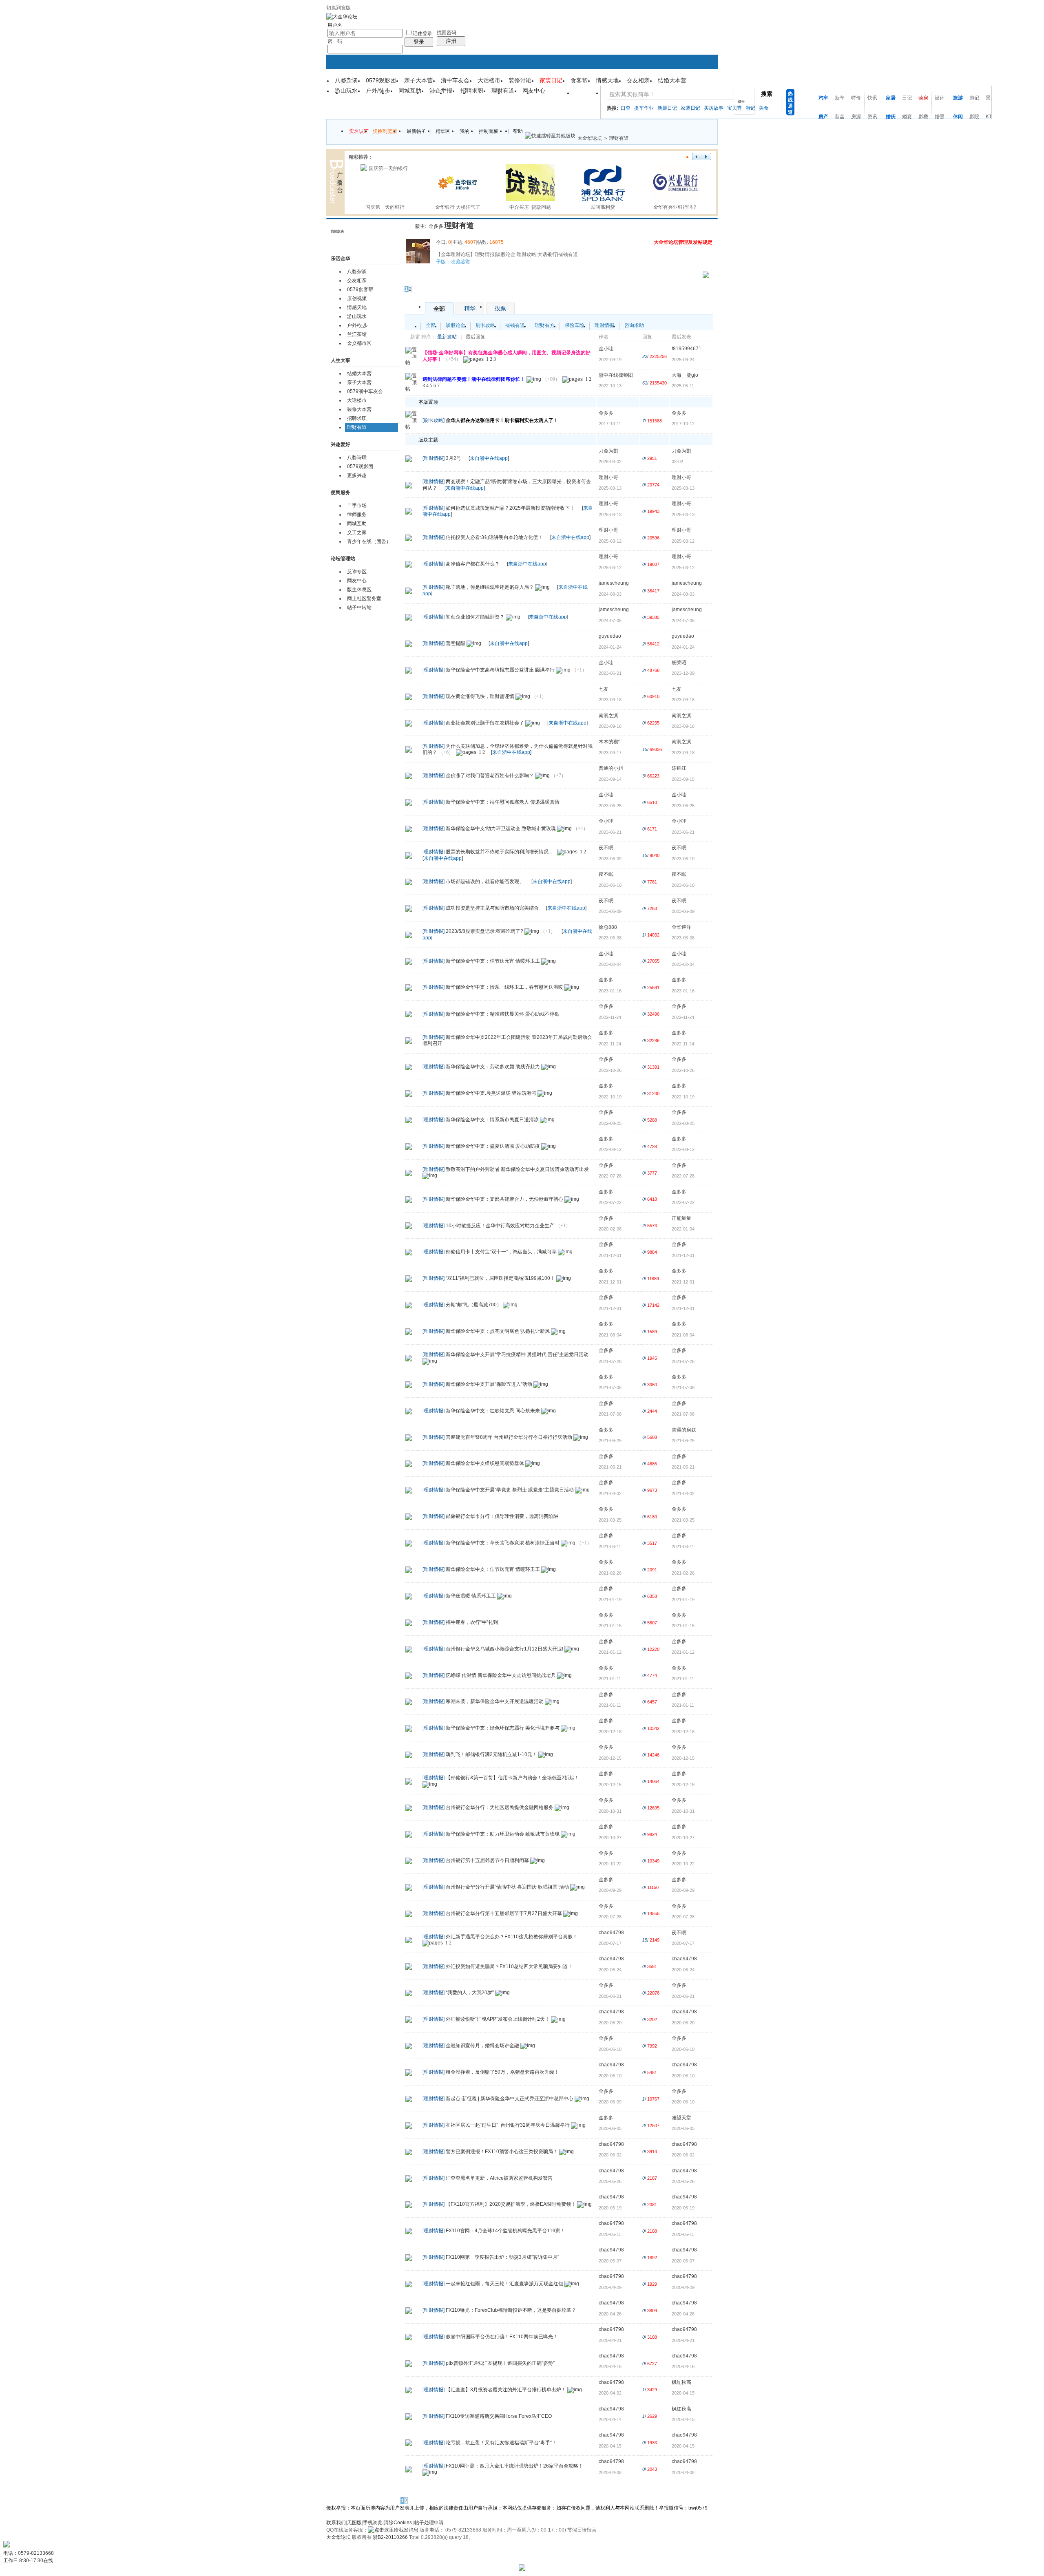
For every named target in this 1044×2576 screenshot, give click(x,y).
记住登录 (422, 33)
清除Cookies (398, 2523)
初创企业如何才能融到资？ (475, 617)
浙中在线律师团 (616, 375)
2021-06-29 (683, 1440)
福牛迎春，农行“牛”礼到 (472, 1622)
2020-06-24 (683, 1970)
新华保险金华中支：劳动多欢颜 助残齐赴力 (493, 1067)
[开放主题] (409, 458)
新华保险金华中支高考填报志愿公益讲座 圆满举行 (500, 670)
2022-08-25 (683, 1123)
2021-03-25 (683, 1520)
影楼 (923, 117)
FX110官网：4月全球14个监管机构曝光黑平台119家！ (505, 2231)
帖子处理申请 (429, 2523)
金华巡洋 (681, 927)
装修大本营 (359, 409)
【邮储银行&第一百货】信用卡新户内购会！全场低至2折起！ (512, 1778)
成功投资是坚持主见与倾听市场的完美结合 (492, 908)
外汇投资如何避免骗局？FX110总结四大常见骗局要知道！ (509, 1966)
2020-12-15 (683, 1758)
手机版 (519, 96)
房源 (856, 117)
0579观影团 (381, 80)
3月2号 (453, 458)
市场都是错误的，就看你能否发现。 (485, 881)
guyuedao (610, 636)
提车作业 (644, 108)
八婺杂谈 (346, 80)
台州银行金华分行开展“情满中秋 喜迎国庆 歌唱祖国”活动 (507, 1887)
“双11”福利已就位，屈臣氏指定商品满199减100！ (500, 1278)
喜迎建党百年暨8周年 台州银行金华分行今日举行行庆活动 (509, 1437)
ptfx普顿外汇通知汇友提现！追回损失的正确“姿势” (500, 2363)
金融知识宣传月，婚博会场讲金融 (482, 2046)
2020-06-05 (683, 2128)
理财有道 (503, 91)
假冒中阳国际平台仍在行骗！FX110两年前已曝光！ (502, 2337)
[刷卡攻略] (434, 420)
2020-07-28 (683, 1917)
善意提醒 (456, 643)
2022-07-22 (683, 1202)
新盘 (840, 117)
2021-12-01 (683, 1255)
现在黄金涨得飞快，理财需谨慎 (480, 696)
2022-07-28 (683, 1176)
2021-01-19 (683, 1600)
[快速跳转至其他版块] (550, 136)
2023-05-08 (683, 938)
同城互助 (410, 91)
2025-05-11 (683, 386)
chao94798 (611, 1933)
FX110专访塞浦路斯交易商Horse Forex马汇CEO (499, 2416)
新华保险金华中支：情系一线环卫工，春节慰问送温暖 (504, 988)
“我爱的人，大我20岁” (470, 1993)
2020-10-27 (683, 1838)
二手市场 (357, 506)
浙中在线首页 (365, 96)
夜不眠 (606, 848)
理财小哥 (608, 477)
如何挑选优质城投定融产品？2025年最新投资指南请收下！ (510, 508)
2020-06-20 (683, 2023)
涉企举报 (441, 91)
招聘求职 (472, 91)
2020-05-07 (683, 2261)
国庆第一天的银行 (385, 207)
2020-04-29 (683, 2287)
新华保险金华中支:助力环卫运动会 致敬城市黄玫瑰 (501, 828)
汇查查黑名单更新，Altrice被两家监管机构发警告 (499, 2178)
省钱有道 (515, 325)
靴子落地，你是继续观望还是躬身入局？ (490, 587)
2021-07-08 (683, 1387)
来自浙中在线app (489, 458)
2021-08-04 (683, 1335)
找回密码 (447, 33)
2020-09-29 (683, 1890)
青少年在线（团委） (369, 541)
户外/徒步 (378, 91)
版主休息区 (359, 590)
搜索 (767, 94)
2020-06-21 (683, 1996)
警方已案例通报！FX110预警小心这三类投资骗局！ (502, 2152)
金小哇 (606, 349)
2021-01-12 (683, 1652)
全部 (439, 309)
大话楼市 (489, 80)
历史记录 (393, 232)
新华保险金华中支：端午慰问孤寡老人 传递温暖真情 (503, 802)
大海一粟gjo (685, 375)
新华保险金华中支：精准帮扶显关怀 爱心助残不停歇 (503, 1014)
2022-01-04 (683, 1229)
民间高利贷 (603, 207)
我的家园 (487, 96)
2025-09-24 (683, 360)
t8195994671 (687, 349)
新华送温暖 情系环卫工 (471, 1596)
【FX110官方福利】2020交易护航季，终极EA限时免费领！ (511, 2205)
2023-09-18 (683, 700)
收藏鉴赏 (460, 262)
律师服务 (357, 515)
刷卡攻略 (485, 325)
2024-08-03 (683, 594)
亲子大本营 (418, 80)
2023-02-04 (683, 964)
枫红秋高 (681, 2382)
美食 (764, 108)
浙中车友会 (455, 80)
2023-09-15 (683, 779)
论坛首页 (406, 96)
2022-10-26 (683, 1070)
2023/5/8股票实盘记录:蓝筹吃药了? (484, 931)
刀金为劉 (608, 451)
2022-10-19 (683, 1097)
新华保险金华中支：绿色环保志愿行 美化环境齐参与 (503, 1728)
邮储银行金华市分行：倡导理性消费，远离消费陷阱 (502, 1516)
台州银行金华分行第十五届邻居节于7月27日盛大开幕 (504, 1913)
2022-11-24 (683, 1017)
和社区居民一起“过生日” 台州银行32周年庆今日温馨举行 (508, 2125)
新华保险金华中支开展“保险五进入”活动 (489, 1384)
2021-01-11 (683, 1679)
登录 (419, 42)
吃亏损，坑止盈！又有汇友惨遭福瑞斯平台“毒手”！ (501, 2443)
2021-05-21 (683, 1467)
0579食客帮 (360, 289)
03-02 (677, 462)
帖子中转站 (359, 608)
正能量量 (681, 1218)
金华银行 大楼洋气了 (458, 207)
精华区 (443, 131)
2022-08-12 (683, 1149)
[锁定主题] (409, 537)
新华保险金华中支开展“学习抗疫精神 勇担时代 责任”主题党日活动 (517, 1354)
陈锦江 (679, 768)
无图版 (354, 2523)
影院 (974, 117)
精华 (470, 308)
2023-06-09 (683, 911)
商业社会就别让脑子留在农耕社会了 (485, 723)
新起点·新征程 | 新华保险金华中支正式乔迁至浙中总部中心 (510, 2099)
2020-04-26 (683, 2314)
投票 (500, 308)
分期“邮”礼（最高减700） (474, 1305)
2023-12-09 (683, 673)
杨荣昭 (679, 663)
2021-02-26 (683, 1573)
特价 (856, 98)
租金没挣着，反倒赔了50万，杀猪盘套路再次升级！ (502, 2072)
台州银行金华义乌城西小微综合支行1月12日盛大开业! (504, 1649)
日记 (907, 98)
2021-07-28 (683, 1361)
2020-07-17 (683, 1943)
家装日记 (690, 108)
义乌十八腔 (553, 96)
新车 (840, 98)
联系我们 (336, 2523)
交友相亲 (638, 80)
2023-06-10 (683, 859)
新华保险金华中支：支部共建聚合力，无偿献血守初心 (504, 1199)
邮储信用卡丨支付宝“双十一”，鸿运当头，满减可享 (501, 1252)
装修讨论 (520, 80)
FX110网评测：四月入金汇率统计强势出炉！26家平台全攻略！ (514, 2466)
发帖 (410, 278)
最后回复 (476, 337)
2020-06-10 (683, 2049)
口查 (626, 108)
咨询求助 (634, 325)
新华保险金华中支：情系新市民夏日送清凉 (492, 1120)
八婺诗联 (357, 457)
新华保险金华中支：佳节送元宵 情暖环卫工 (493, 961)
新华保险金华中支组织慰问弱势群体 (485, 1464)
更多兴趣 (357, 475)
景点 (991, 98)
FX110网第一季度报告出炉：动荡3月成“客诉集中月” (502, 2257)
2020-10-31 (683, 1811)
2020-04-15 (683, 2393)
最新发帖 (447, 337)
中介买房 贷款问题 (530, 207)
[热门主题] (409, 749)
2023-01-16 (683, 991)
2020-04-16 (683, 2366)
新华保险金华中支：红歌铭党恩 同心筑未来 (493, 1411)
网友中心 (534, 91)
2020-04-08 (683, 2472)
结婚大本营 (672, 80)
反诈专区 (357, 572)
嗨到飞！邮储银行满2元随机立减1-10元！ (491, 1754)
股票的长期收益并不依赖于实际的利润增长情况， (500, 852)
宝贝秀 (734, 108)
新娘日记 (667, 108)
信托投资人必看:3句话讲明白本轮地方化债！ (494, 537)
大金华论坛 (590, 138)
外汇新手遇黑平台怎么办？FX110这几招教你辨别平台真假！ (512, 1937)
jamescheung (614, 583)
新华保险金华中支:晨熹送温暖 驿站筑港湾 (491, 1093)
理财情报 (604, 325)
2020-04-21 (683, 2340)
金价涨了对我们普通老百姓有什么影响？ (490, 775)
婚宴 (907, 117)
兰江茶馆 (357, 334)
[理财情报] (434, 458)
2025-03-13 (683, 488)
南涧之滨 (608, 716)
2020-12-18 (683, 1732)
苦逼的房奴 (684, 1430)
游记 (750, 108)
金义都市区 (359, 343)
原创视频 (357, 298)
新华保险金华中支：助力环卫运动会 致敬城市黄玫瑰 (503, 1834)
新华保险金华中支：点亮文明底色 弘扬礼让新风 (498, 1331)
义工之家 (357, 532)
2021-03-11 (683, 1546)
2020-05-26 (683, 2181)
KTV (990, 117)
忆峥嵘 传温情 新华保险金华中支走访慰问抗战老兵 (501, 1675)
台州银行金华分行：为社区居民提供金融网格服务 (500, 1807)
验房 (923, 98)
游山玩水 (346, 91)
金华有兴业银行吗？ (675, 207)
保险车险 (575, 325)
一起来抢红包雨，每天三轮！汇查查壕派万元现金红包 (504, 2284)
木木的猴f (609, 742)
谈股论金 (456, 325)
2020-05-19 (683, 2208)
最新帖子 (416, 131)
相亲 (458, 96)
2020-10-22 (683, 1864)
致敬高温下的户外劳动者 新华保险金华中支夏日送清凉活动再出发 (517, 1169)
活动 (435, 96)
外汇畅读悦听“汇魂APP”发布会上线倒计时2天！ (498, 2019)
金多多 (436, 226)
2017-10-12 (683, 424)
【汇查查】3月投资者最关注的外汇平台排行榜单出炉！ (506, 2390)
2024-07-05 (683, 621)
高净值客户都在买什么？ (473, 564)
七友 (604, 689)
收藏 (408, 225)
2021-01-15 (683, 1626)
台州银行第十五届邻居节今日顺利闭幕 (487, 1860)
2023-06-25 (683, 806)
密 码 (335, 41)
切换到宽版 (338, 8)
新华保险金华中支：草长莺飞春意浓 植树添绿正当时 (503, 1543)
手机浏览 (373, 2523)
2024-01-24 (683, 647)
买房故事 (714, 108)
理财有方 (545, 325)
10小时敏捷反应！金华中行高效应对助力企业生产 (500, 1226)
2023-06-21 (683, 832)
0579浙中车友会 (365, 391)
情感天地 (607, 80)
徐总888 (608, 927)
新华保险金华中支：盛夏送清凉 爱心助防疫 (493, 1146)
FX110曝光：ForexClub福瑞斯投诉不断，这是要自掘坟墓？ (511, 2310)
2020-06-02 (683, 2155)
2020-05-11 (683, 2234)
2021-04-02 (683, 1493)
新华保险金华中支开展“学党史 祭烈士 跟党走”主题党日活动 (510, 1490)
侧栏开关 (402, 225)
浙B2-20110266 (390, 2537)
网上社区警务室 (364, 599)
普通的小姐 (611, 768)
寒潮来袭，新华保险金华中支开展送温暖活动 (495, 1702)
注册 (451, 41)
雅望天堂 (681, 2118)
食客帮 (579, 80)
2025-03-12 (683, 541)
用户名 (335, 25)
